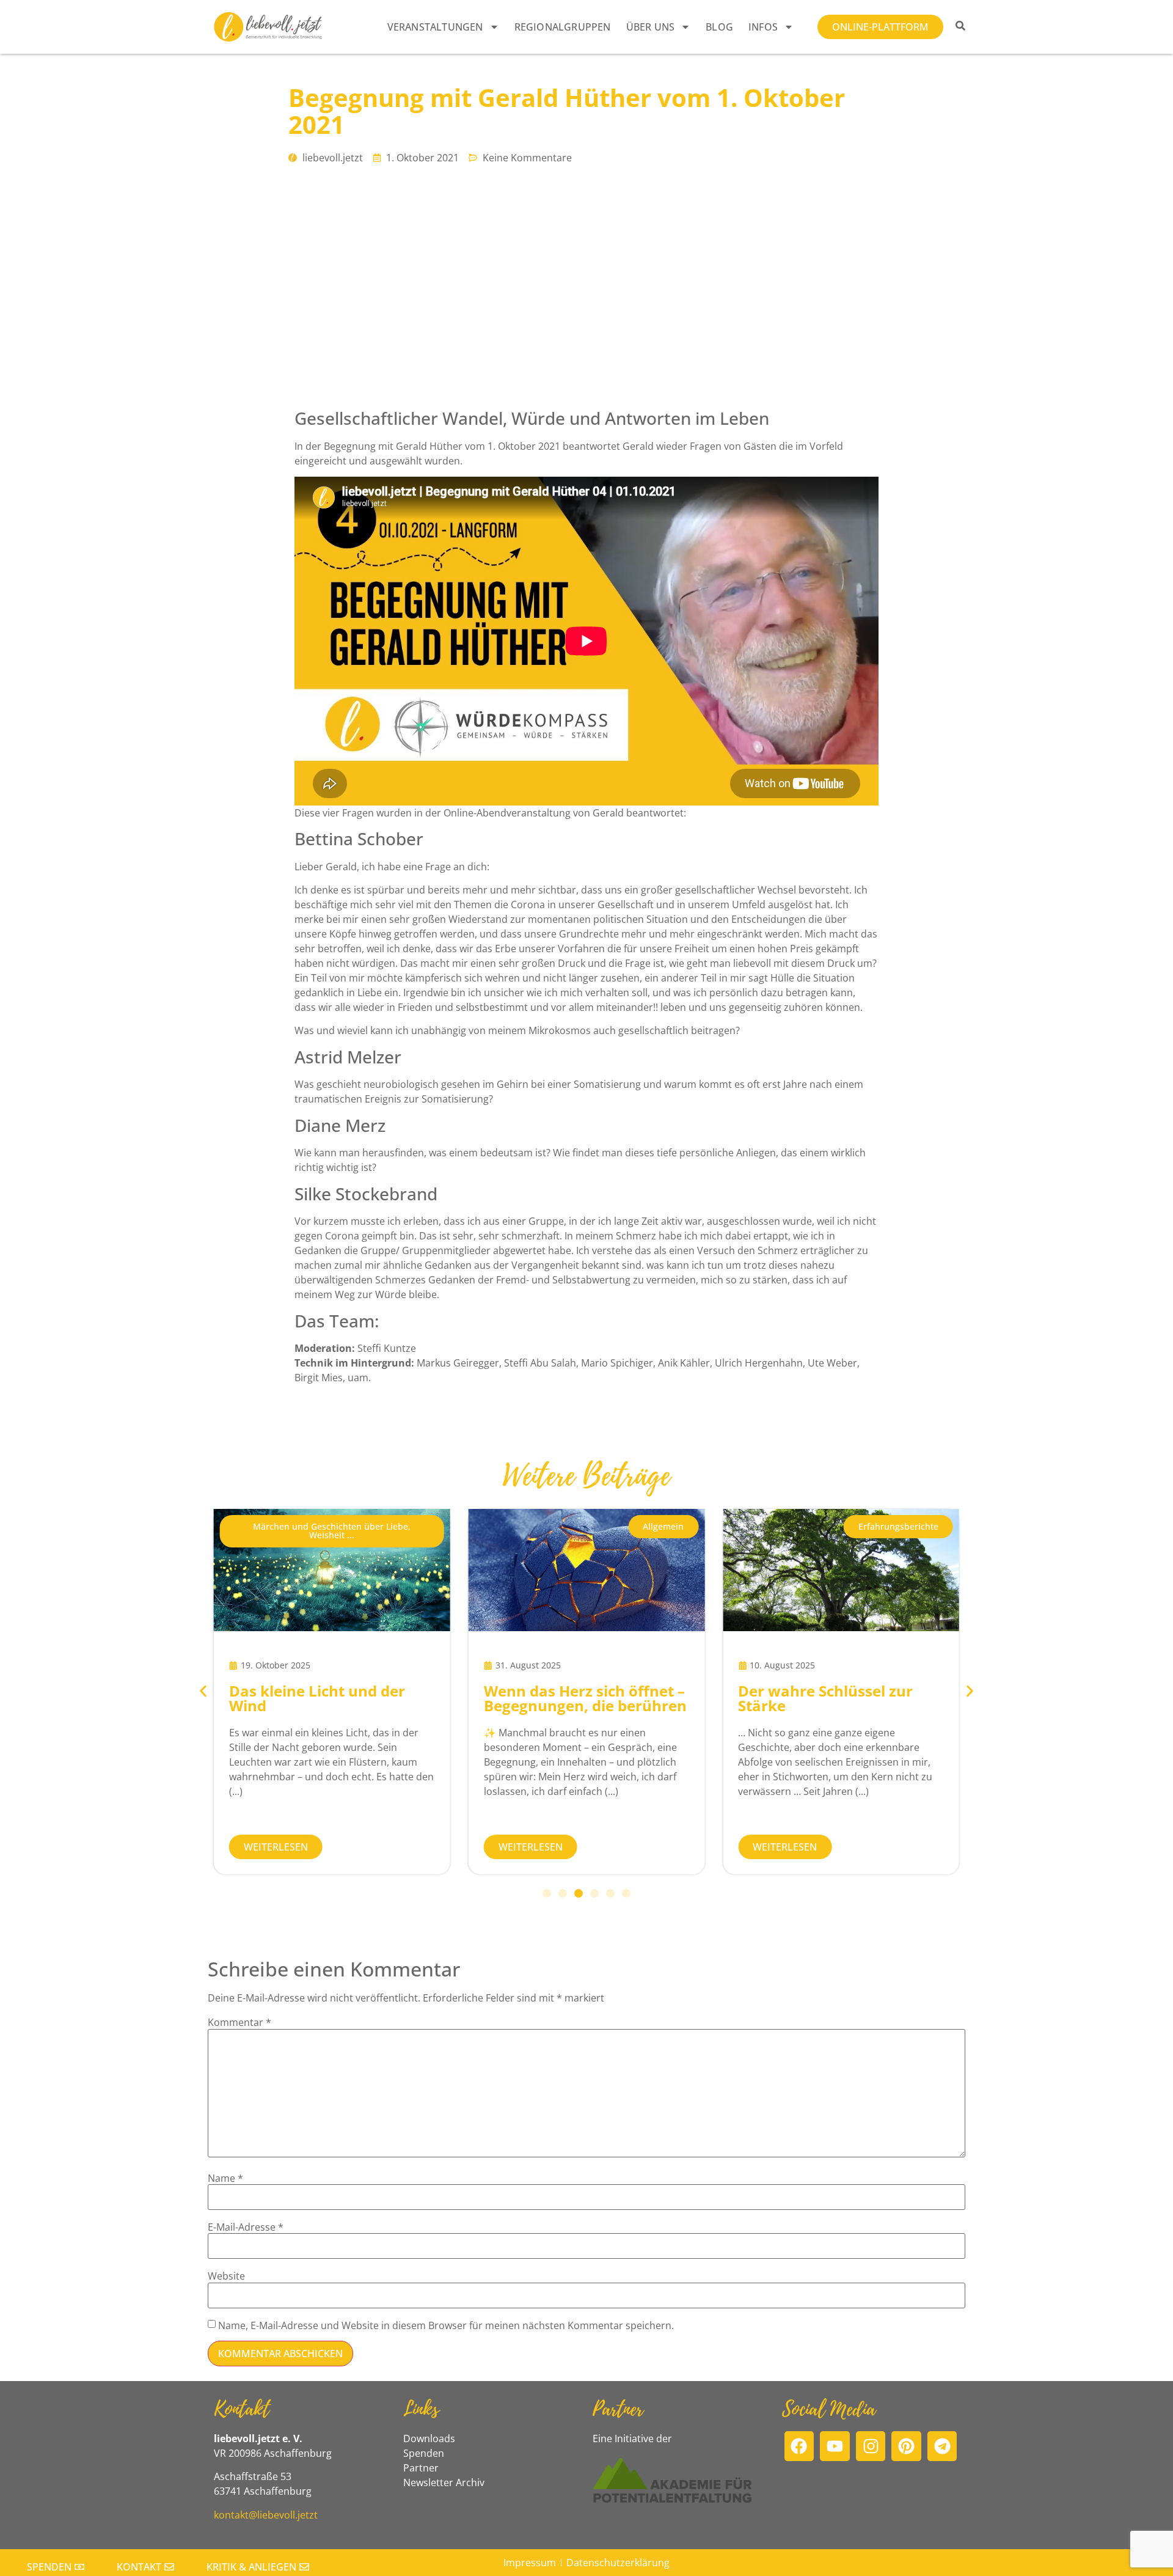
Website (226, 2276)
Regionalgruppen (563, 27)
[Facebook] (799, 2446)
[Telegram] (942, 2446)
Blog (719, 27)
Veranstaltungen (435, 27)
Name (225, 2178)
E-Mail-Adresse (246, 2227)
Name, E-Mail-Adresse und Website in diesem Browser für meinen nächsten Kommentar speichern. (446, 2325)
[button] (332, 1531)
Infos (763, 27)
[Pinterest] (906, 2446)
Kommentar (239, 2022)
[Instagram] (871, 2446)
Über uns (651, 27)
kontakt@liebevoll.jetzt (266, 2515)
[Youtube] (835, 2446)
